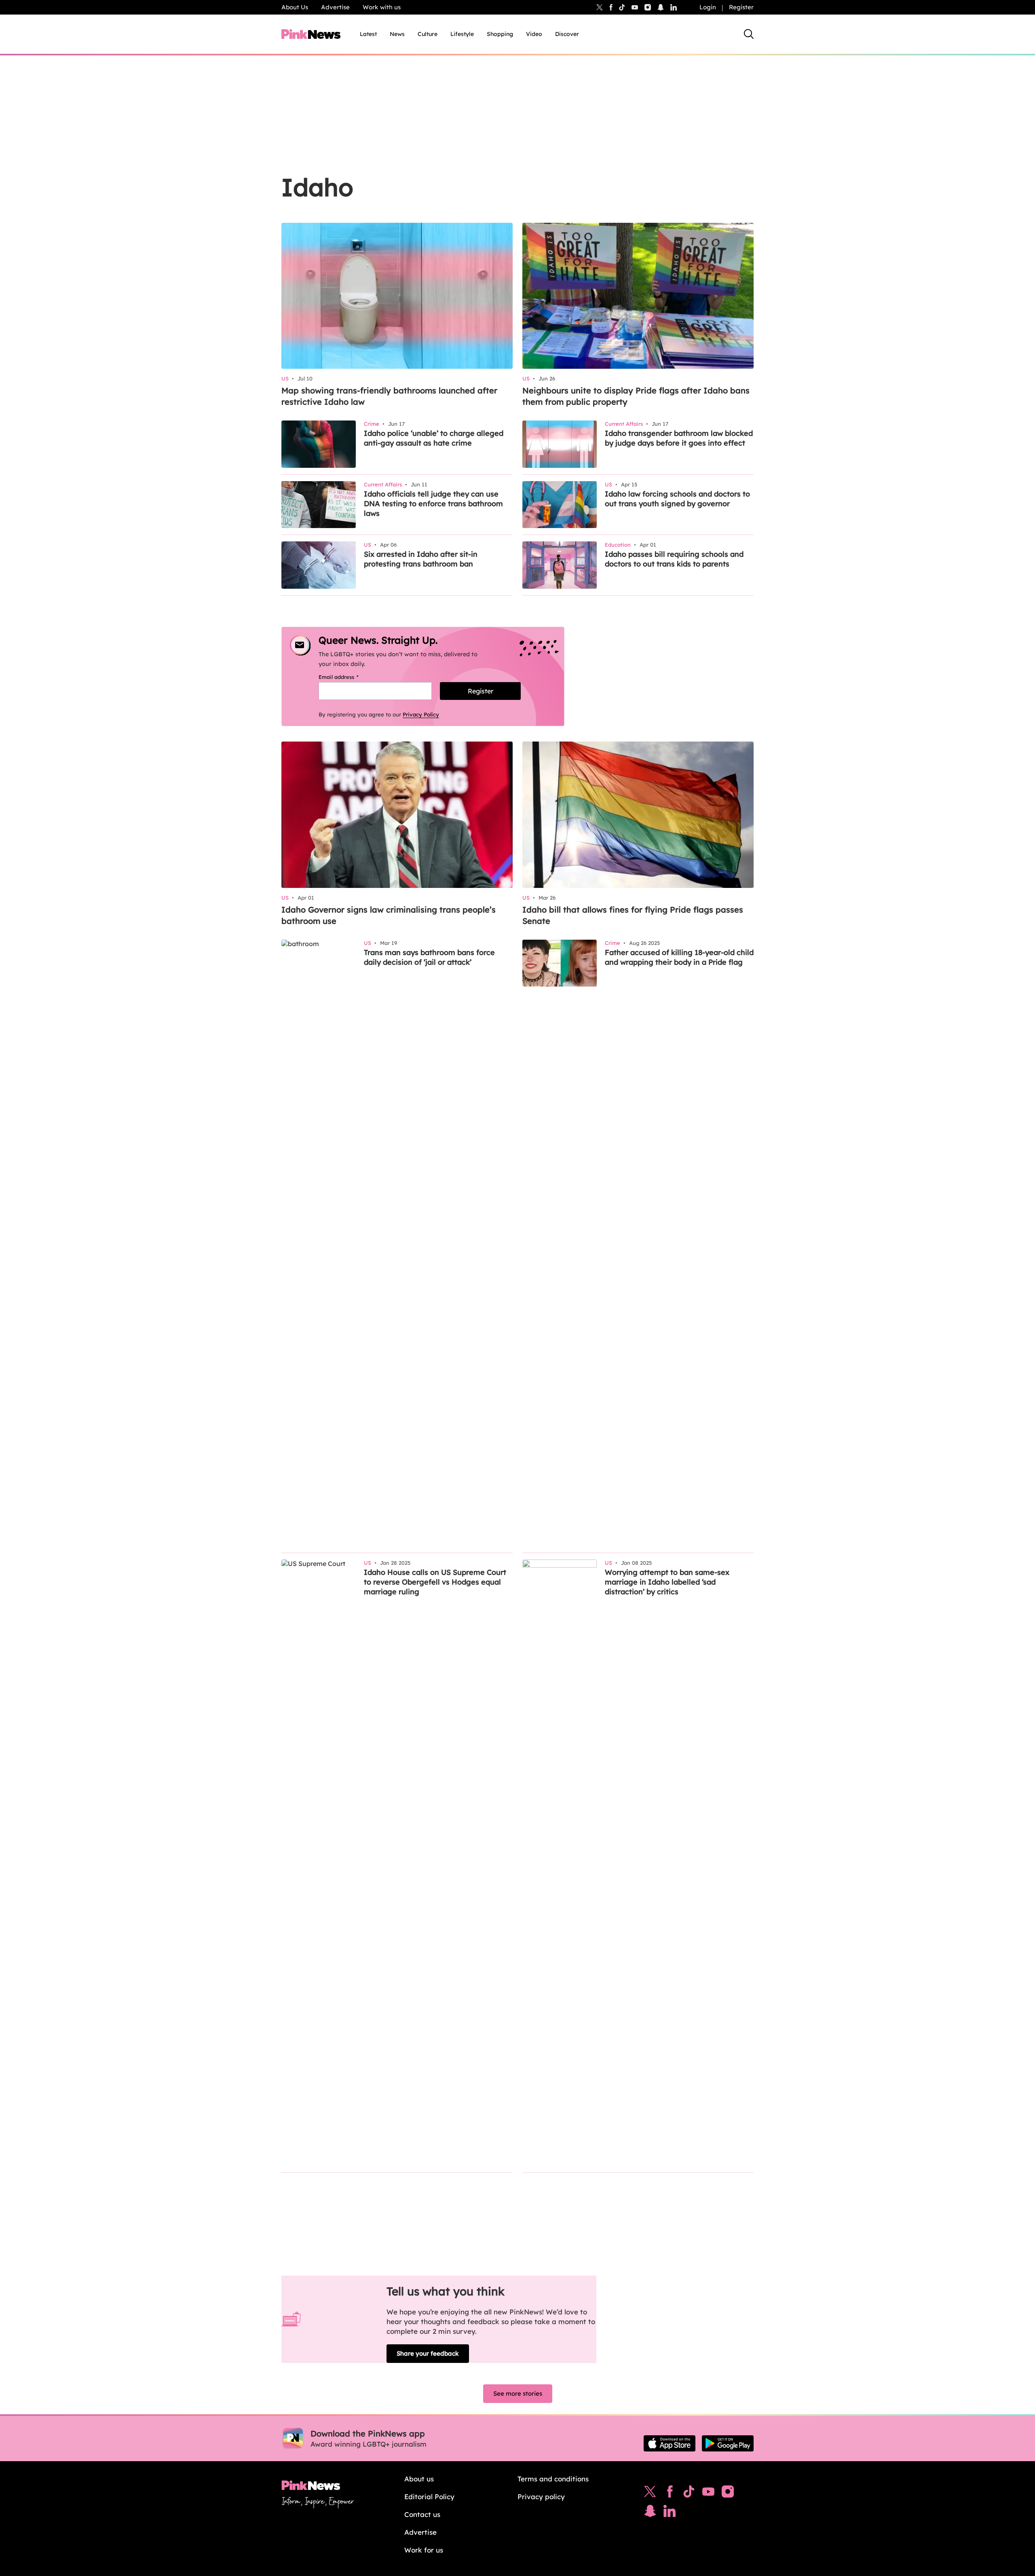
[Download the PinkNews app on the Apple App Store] (670, 2443)
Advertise (335, 7)
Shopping (500, 34)
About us (419, 2479)
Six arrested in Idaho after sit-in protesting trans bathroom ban (421, 559)
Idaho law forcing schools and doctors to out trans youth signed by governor (677, 499)
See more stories (518, 2393)
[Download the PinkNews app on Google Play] (728, 2443)
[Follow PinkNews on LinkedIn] (674, 7)
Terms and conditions (553, 2479)
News (397, 34)
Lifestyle (462, 34)
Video (534, 34)
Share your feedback (428, 2353)
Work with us (382, 7)
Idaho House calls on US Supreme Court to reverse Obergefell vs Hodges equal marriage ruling (435, 1582)
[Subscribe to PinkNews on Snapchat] (650, 2513)
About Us (295, 7)
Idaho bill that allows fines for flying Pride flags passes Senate (633, 915)
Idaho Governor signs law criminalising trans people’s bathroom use (389, 915)
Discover (567, 34)
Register (741, 7)
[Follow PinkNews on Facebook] (670, 2494)
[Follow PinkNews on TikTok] (689, 2494)
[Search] (749, 34)
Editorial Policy (429, 2497)
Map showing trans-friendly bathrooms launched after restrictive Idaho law (389, 396)
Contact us (422, 2514)
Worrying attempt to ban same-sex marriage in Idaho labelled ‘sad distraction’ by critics (667, 1582)
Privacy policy (541, 2497)
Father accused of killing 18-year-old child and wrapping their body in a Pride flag (679, 957)
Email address (349, 677)
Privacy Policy (421, 714)
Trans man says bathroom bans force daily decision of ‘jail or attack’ (429, 957)
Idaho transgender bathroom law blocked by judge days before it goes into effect (679, 438)
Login (708, 7)
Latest (368, 34)
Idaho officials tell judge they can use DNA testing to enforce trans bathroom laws (433, 504)
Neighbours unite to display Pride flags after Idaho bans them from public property (636, 396)
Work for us (424, 2550)
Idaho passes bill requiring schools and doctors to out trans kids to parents (674, 559)
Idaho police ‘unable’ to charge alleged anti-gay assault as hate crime (434, 438)
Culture (428, 34)
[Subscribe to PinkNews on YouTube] (708, 2494)
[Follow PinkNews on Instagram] (728, 2494)
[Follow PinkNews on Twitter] (650, 2494)
